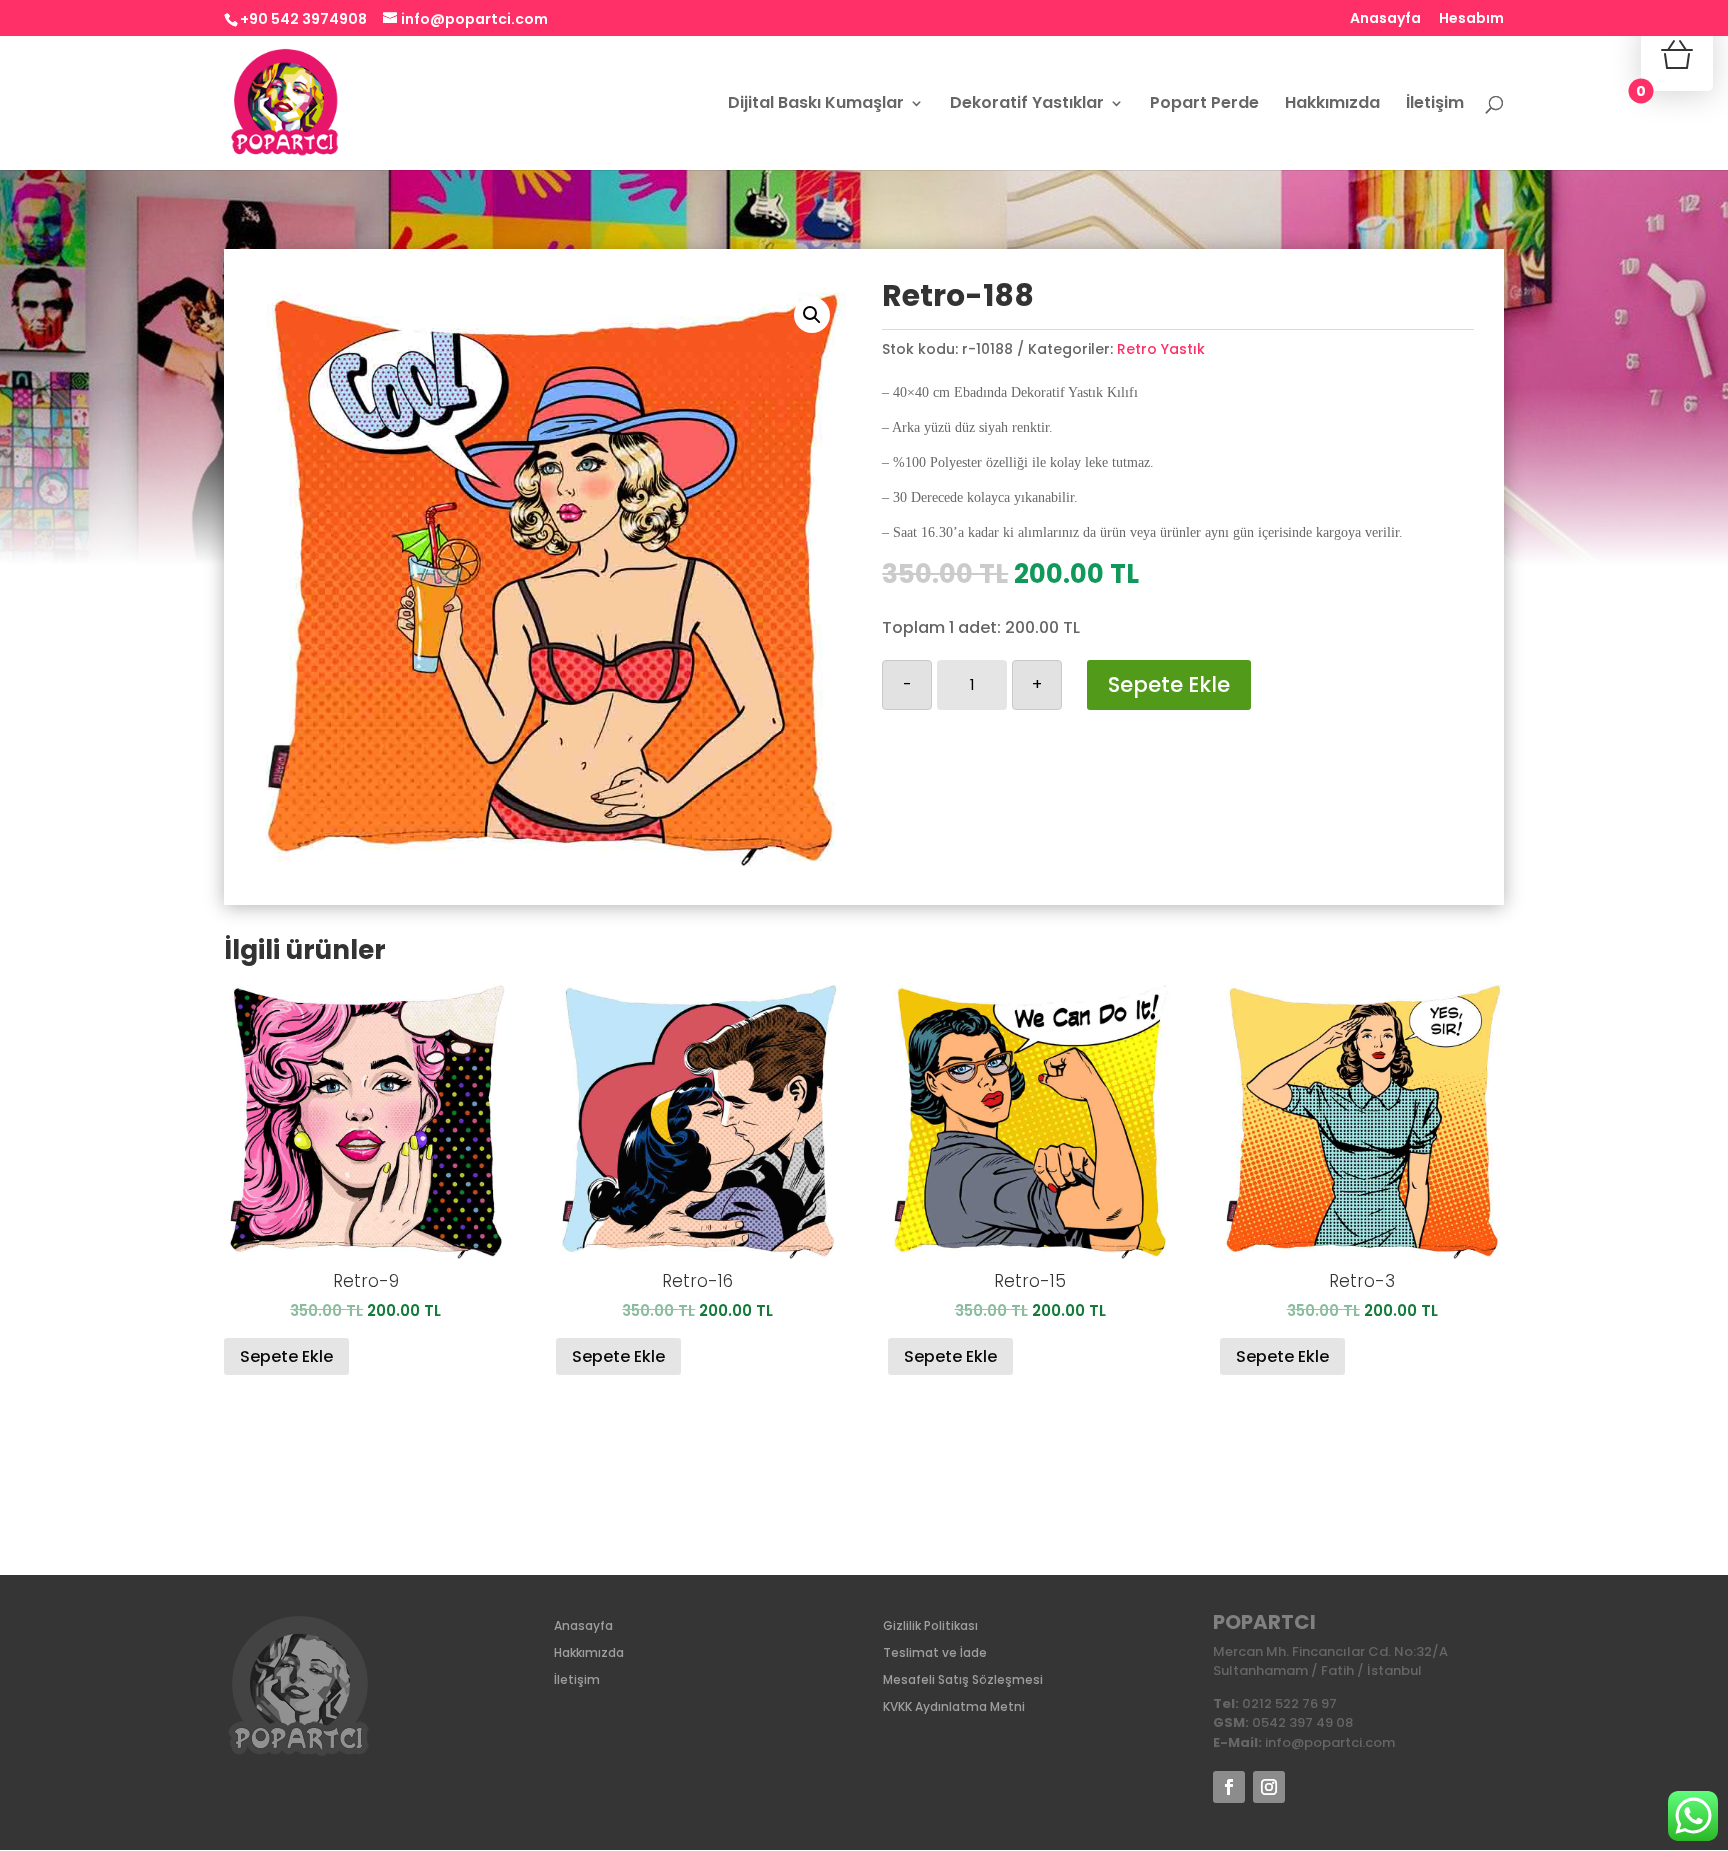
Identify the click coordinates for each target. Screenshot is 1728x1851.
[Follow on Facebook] (1229, 1787)
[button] (812, 315)
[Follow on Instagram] (1269, 1787)
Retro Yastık (1161, 349)
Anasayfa (1385, 19)
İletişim (1435, 105)
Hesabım (1471, 19)
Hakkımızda (1332, 105)
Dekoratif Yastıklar (1027, 105)
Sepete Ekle (1169, 684)
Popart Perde (1204, 105)
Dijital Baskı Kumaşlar (816, 105)
